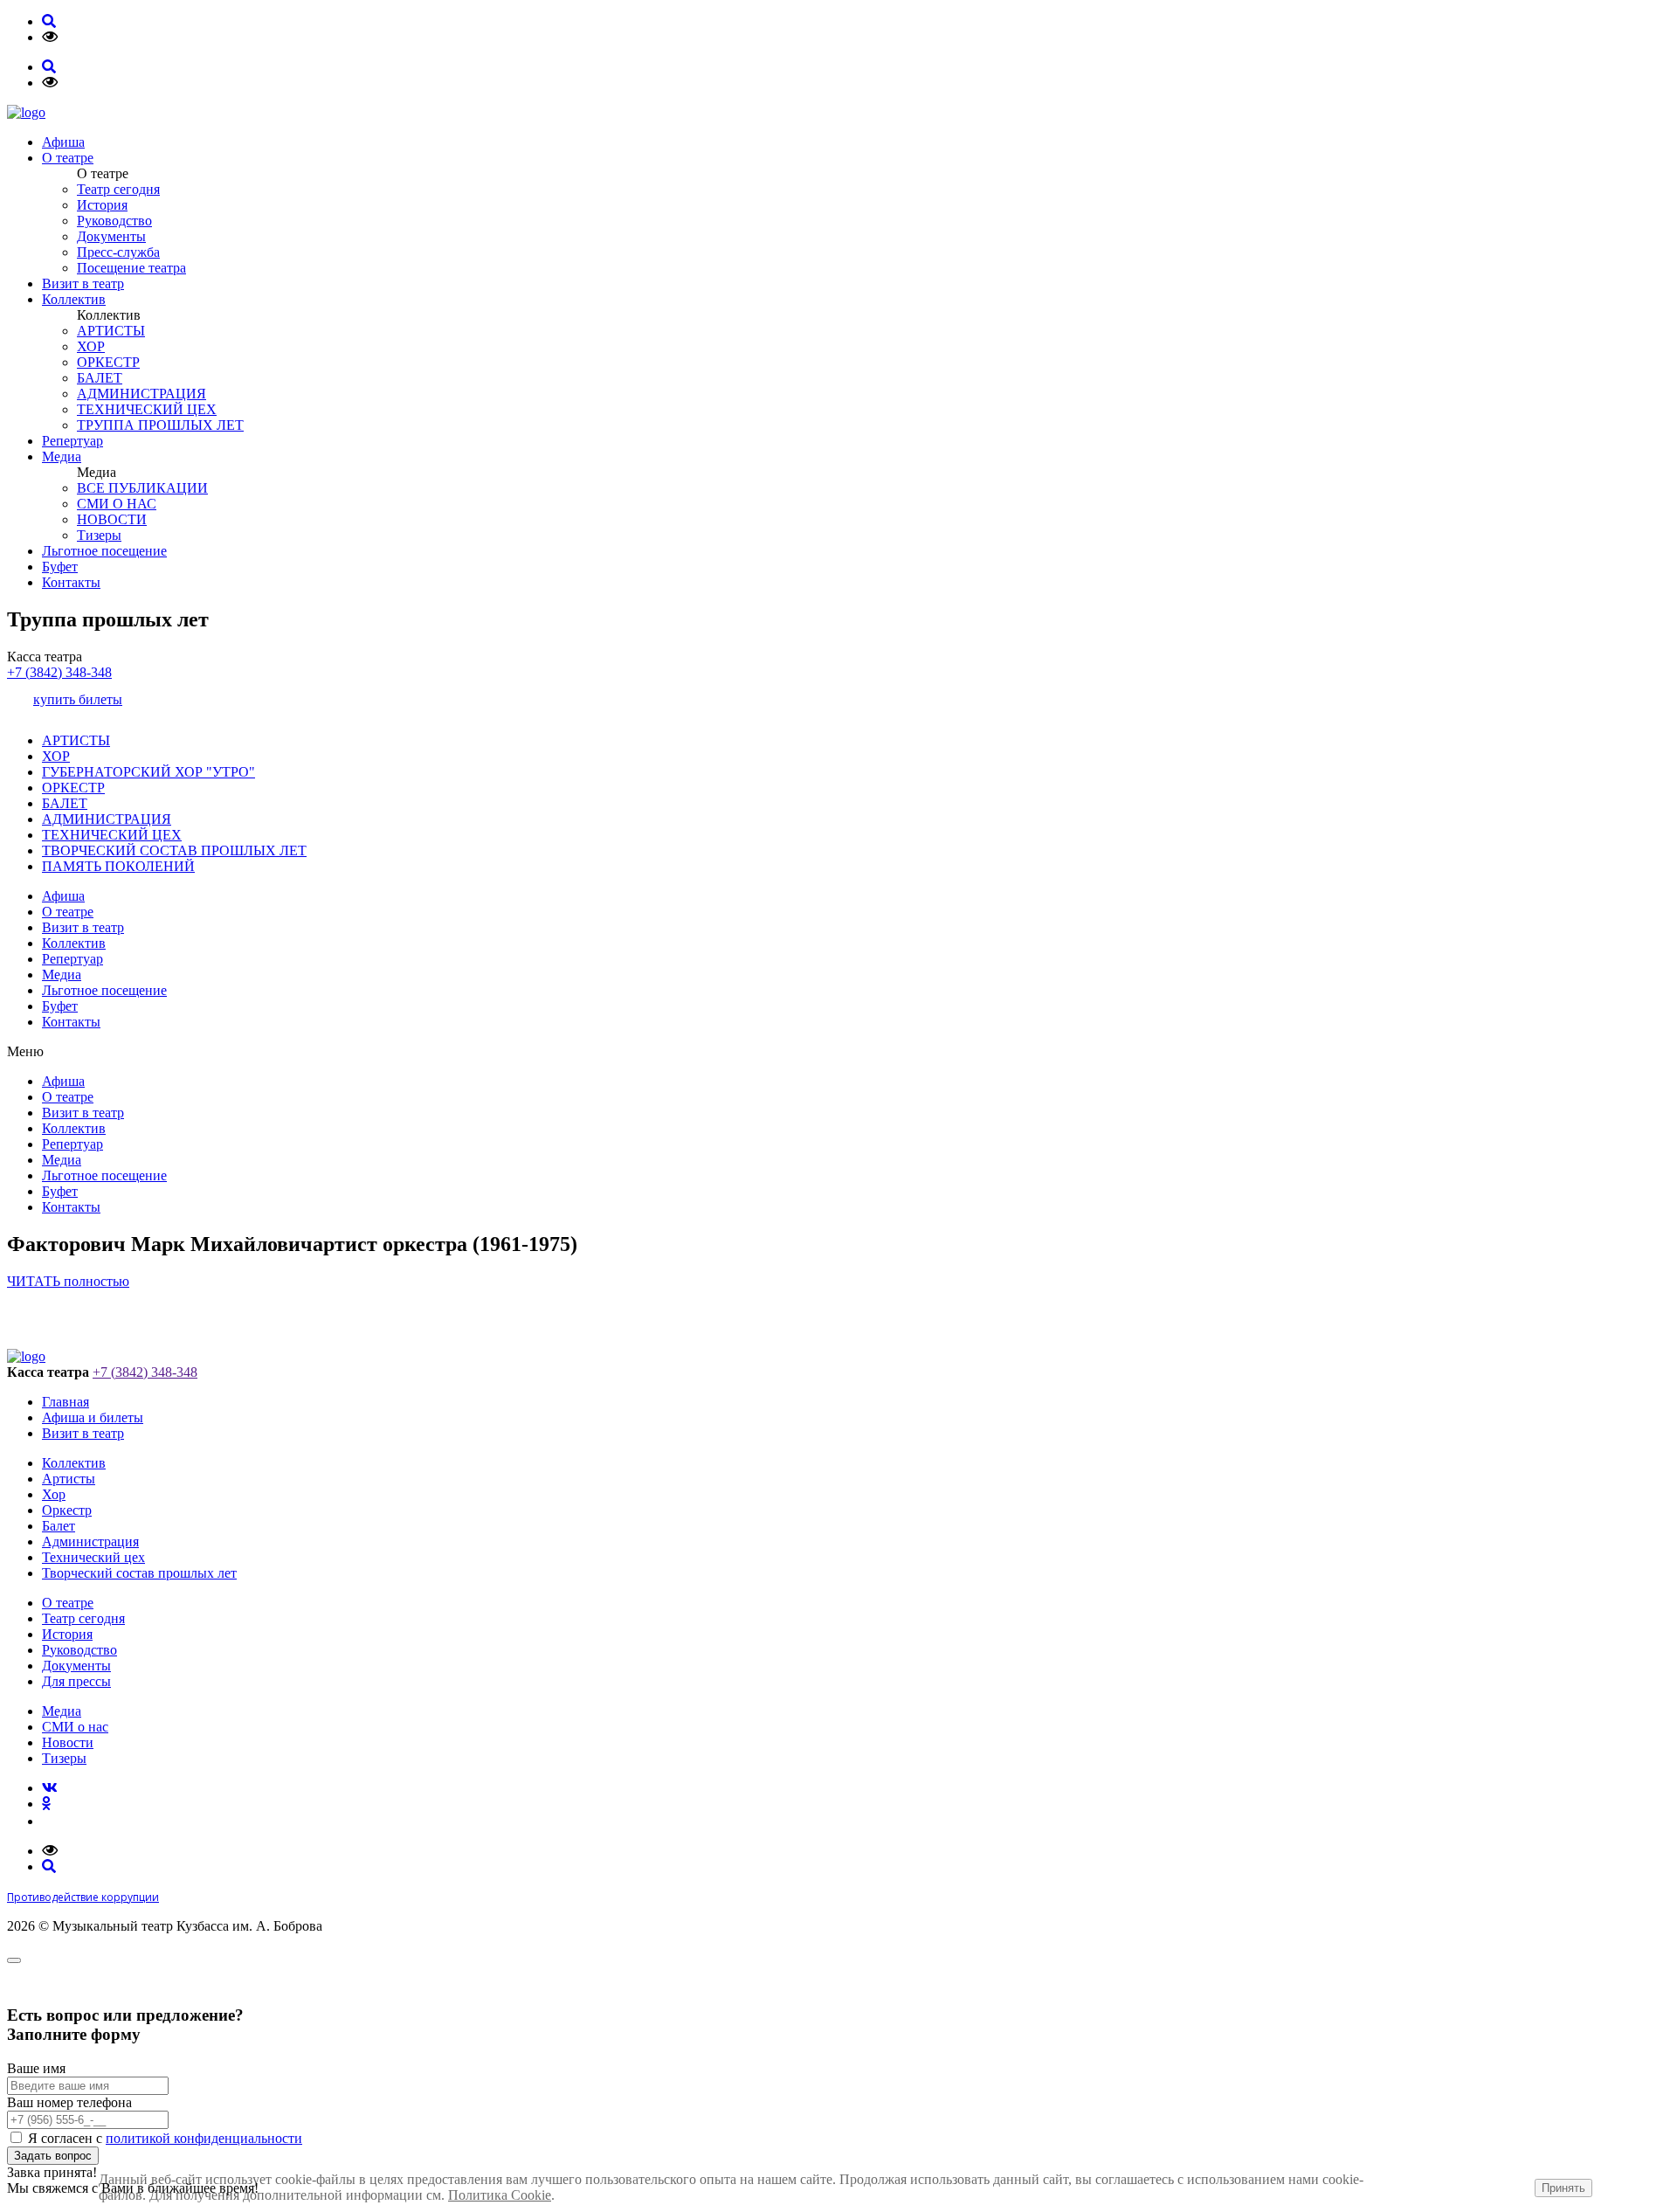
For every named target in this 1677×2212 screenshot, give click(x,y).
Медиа (62, 456)
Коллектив (74, 299)
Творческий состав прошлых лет (139, 1573)
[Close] (14, 1960)
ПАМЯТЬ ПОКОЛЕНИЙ (118, 866)
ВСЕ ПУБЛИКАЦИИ (142, 488)
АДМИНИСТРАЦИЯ (141, 394)
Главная (66, 1402)
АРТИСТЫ (111, 331)
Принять (1563, 2188)
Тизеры (99, 535)
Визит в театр (83, 283)
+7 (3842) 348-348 (59, 672)
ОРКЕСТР (108, 362)
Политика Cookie (500, 2195)
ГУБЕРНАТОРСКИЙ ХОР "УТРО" (148, 772)
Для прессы (76, 1681)
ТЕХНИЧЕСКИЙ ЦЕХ (147, 409)
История (102, 205)
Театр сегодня (118, 189)
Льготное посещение (104, 551)
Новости (68, 1742)
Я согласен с (165, 2138)
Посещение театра (131, 268)
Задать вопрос (53, 2156)
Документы (111, 236)
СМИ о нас (75, 1727)
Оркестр (67, 1510)
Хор (54, 1494)
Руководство (114, 221)
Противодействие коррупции (83, 1897)
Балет (59, 1526)
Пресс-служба (118, 252)
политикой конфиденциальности (204, 2138)
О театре (68, 158)
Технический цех (93, 1557)
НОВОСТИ (112, 519)
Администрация (90, 1541)
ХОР (91, 346)
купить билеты (78, 699)
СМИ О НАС (117, 504)
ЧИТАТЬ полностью (68, 1281)
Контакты (71, 582)
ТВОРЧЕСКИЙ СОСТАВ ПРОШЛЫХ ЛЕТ (174, 850)
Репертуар (72, 441)
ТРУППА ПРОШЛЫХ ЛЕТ (160, 425)
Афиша (63, 142)
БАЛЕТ (100, 378)
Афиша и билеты (93, 1417)
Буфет (60, 567)
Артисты (69, 1479)
